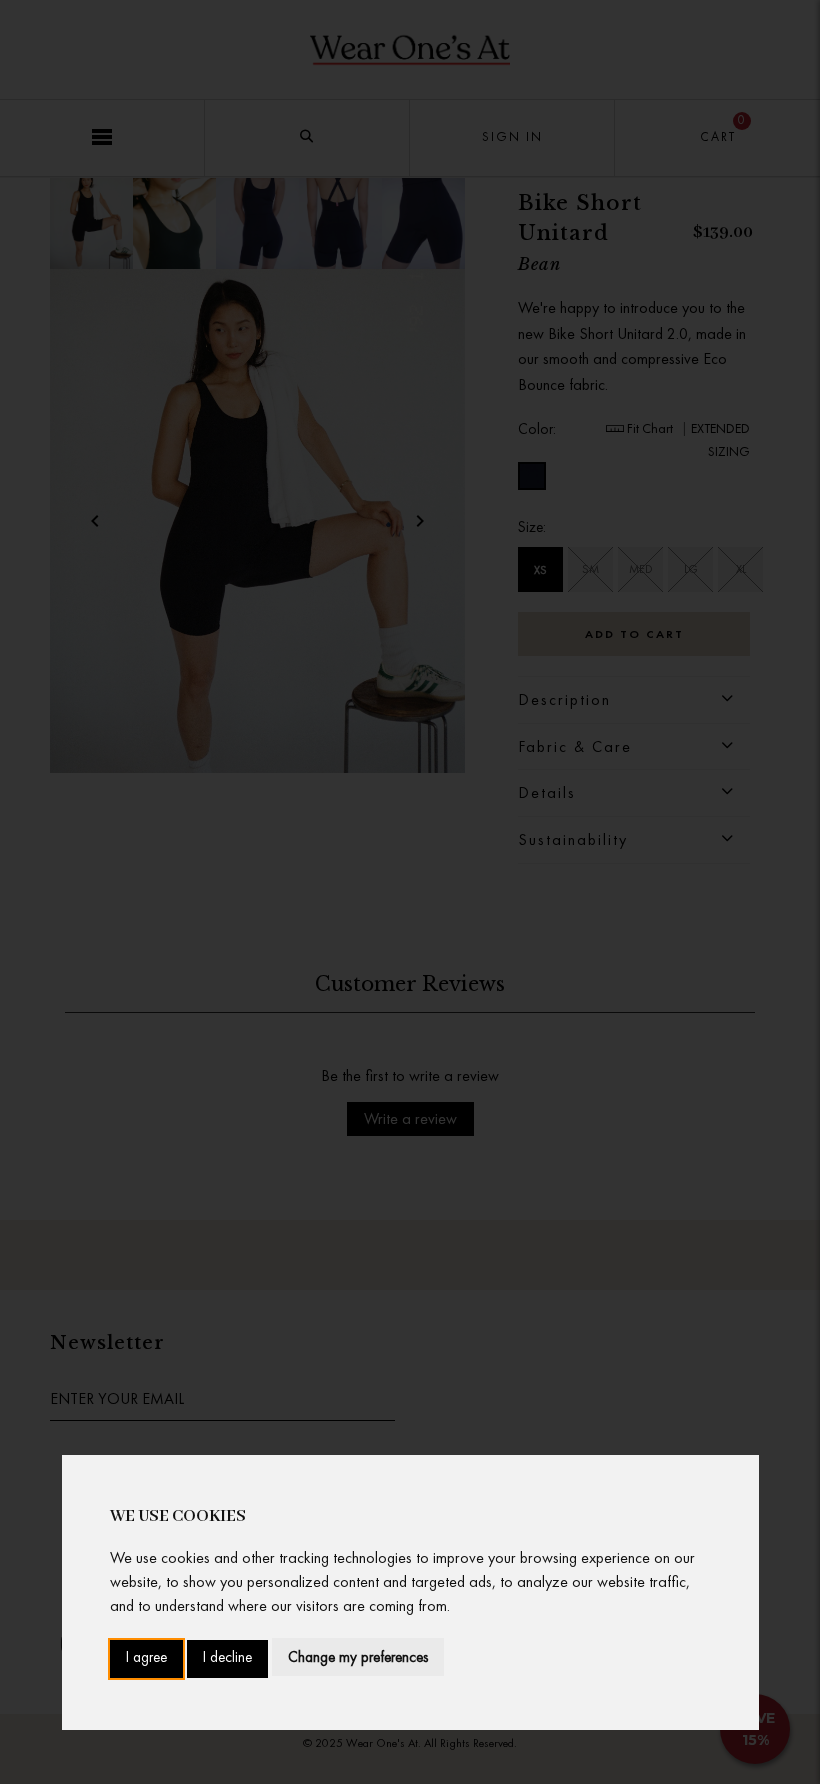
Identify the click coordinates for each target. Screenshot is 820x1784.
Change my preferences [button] (358, 1657)
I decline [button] (227, 1658)
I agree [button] (146, 1658)
